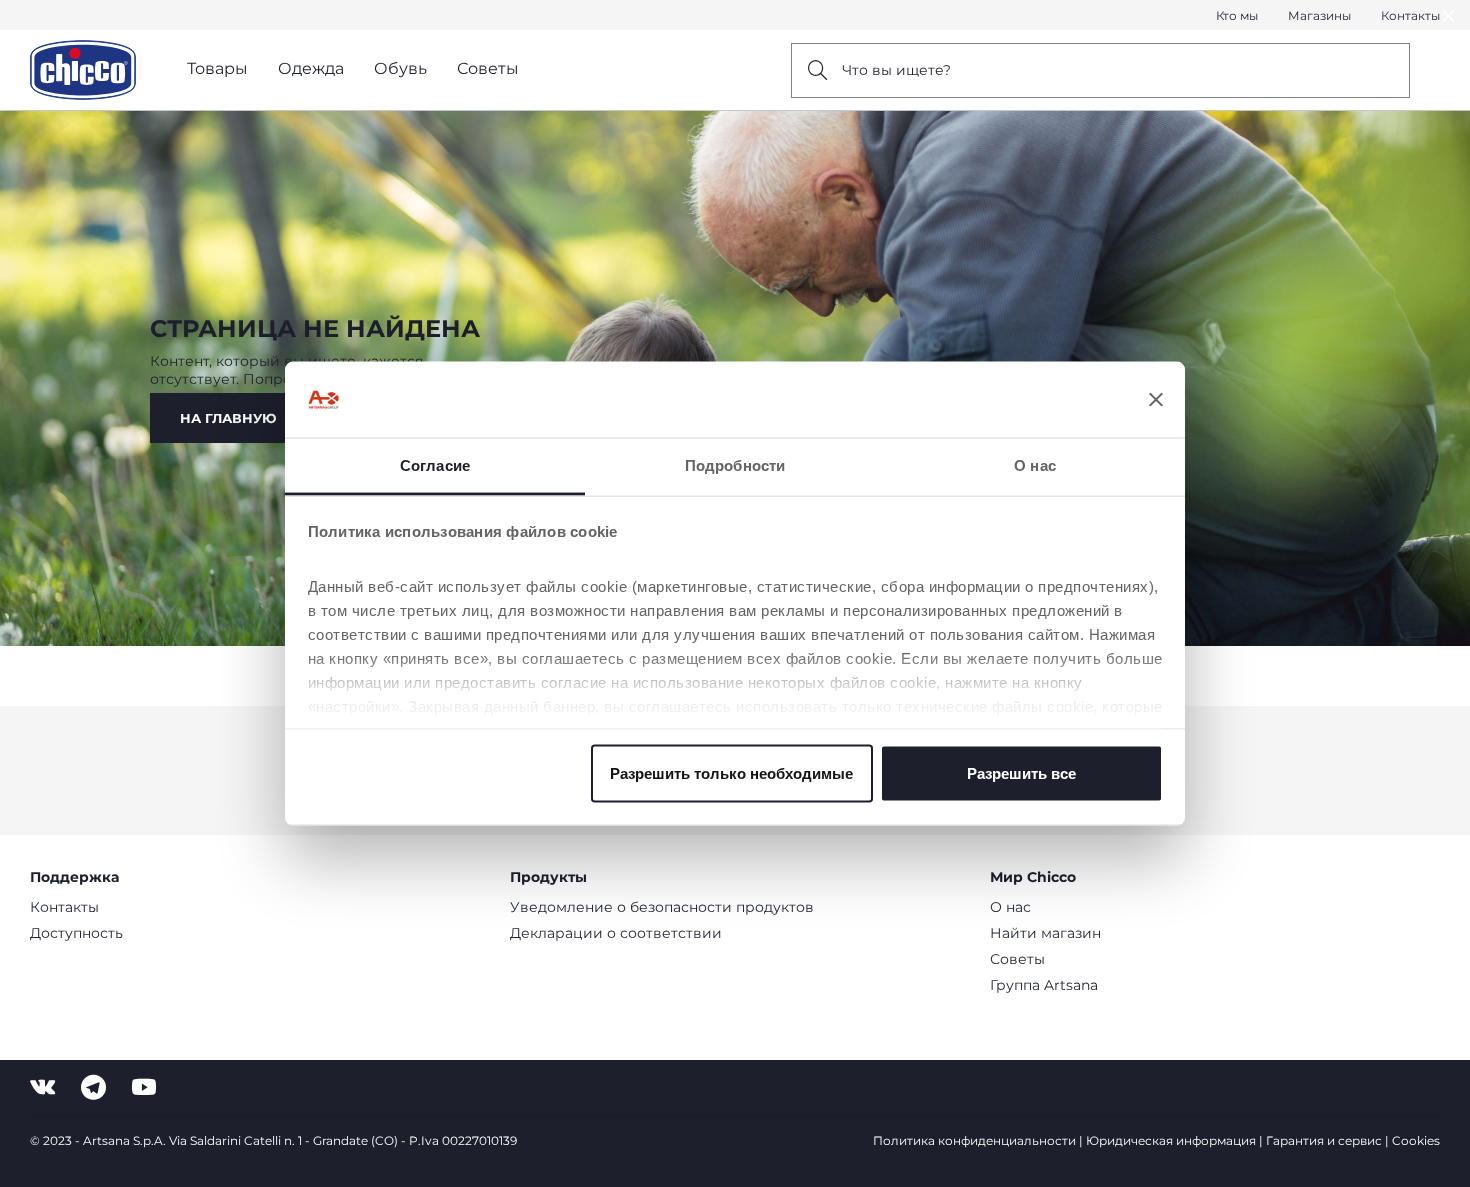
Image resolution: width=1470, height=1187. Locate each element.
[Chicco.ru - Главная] (83, 70)
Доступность (76, 933)
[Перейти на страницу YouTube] (144, 1087)
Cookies (1416, 1140)
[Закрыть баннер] (1156, 400)
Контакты (1410, 15)
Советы (1017, 959)
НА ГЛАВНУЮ (228, 418)
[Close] (1449, 15)
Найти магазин (1045, 933)
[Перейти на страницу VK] (42, 1087)
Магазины (1319, 15)
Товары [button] (217, 68)
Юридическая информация (1171, 1140)
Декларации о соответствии (616, 933)
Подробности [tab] (735, 465)
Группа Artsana (1044, 985)
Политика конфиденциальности (974, 1140)
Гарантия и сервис (1324, 1140)
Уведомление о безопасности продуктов (662, 907)
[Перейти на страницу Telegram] (93, 1087)
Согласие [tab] (435, 465)
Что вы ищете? (896, 70)
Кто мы (1237, 15)
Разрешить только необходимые (731, 772)
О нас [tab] (1035, 465)
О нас (1010, 907)
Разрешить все (1021, 772)
